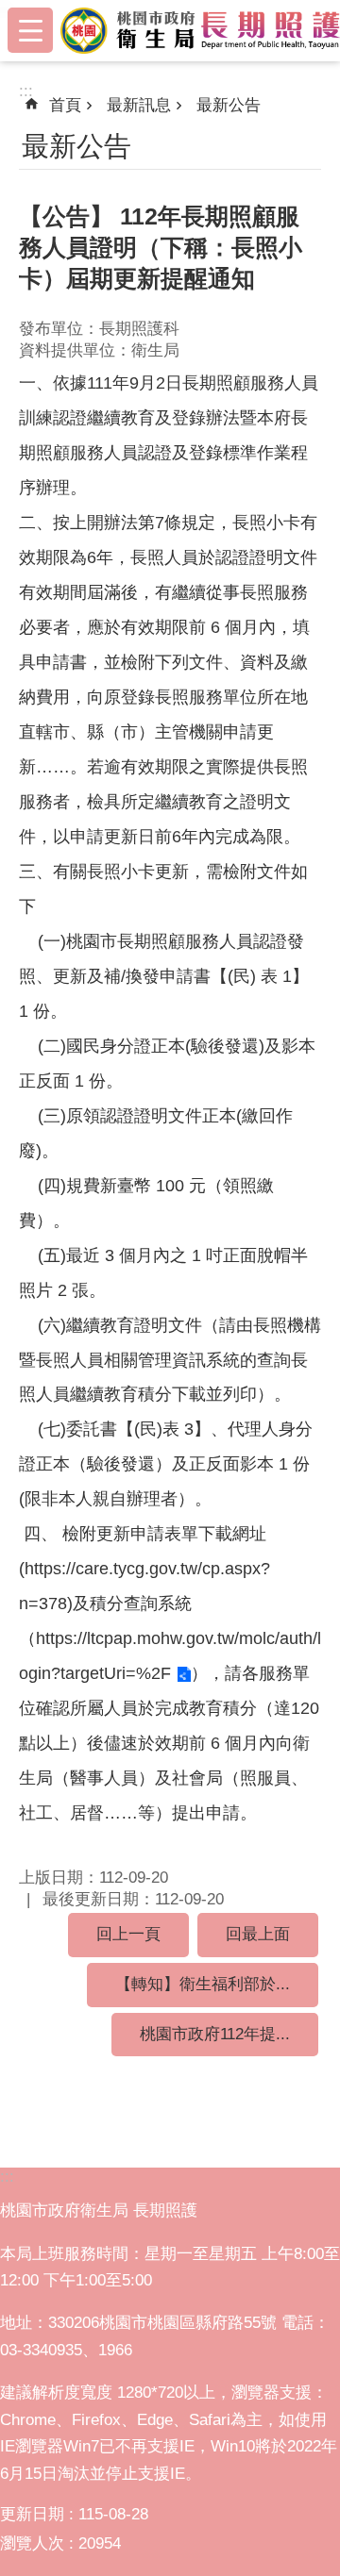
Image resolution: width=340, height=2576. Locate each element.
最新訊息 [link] (139, 105)
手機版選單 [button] (30, 30)
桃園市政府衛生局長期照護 (200, 30)
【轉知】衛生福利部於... (203, 1984)
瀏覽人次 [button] (32, 2543)
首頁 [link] (65, 105)
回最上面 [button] (258, 1934)
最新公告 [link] (229, 105)
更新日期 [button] (32, 2514)
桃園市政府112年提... (215, 2034)
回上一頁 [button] (128, 1934)
